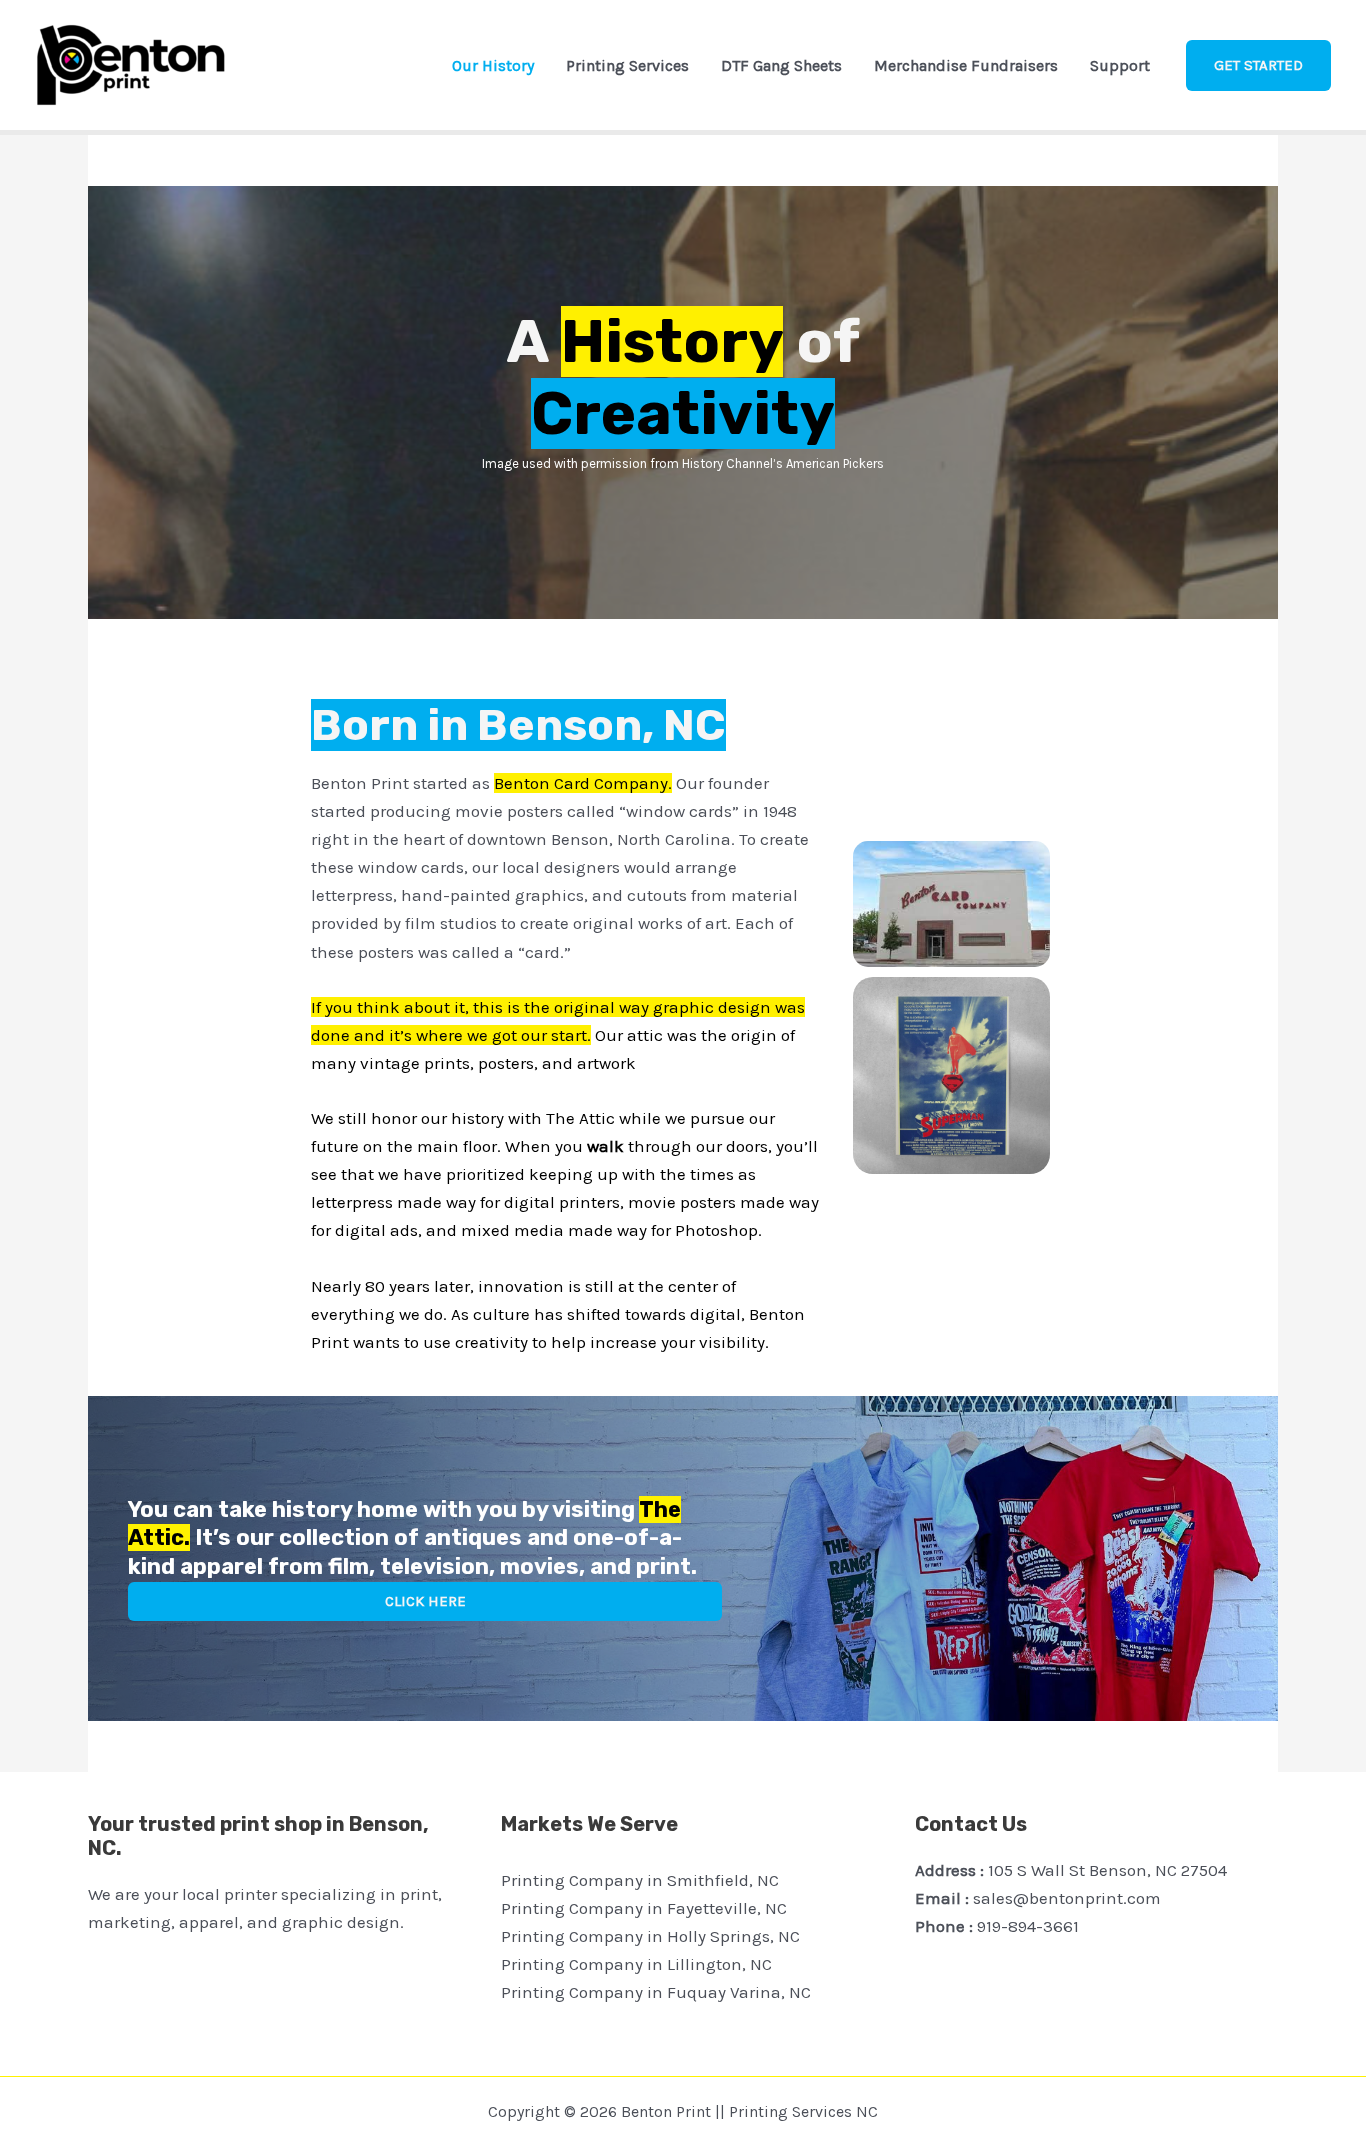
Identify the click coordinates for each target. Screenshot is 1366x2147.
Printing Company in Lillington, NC (636, 1964)
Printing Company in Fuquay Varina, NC (656, 1992)
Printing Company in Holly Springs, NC (650, 1936)
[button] (1258, 65)
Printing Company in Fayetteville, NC (644, 1908)
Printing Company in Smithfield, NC (640, 1880)
